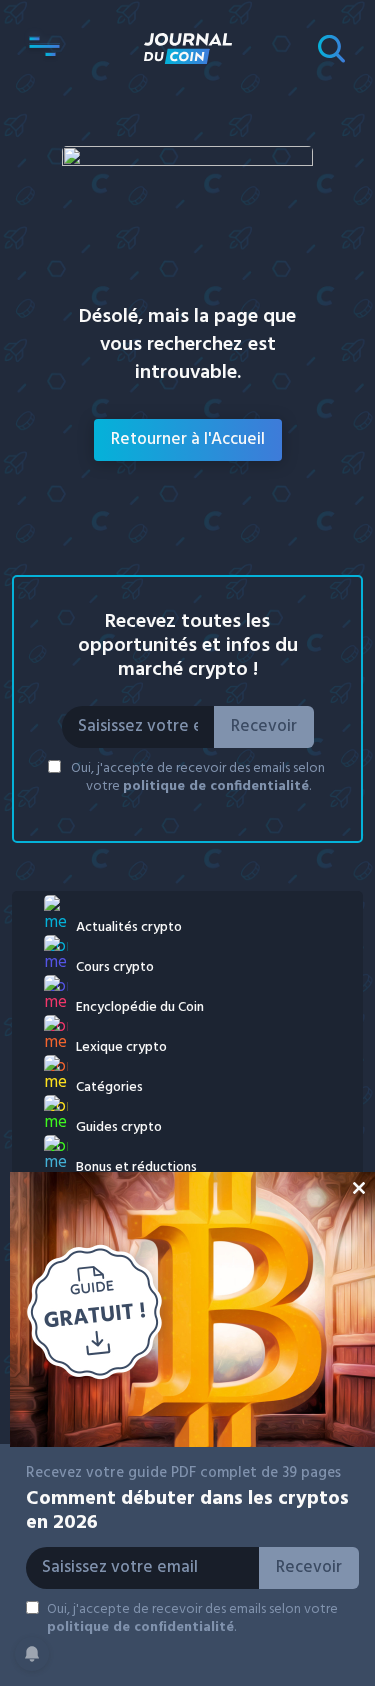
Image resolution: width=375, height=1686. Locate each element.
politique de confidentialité (216, 786)
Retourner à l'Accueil (188, 439)
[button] (44, 48)
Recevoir (264, 726)
